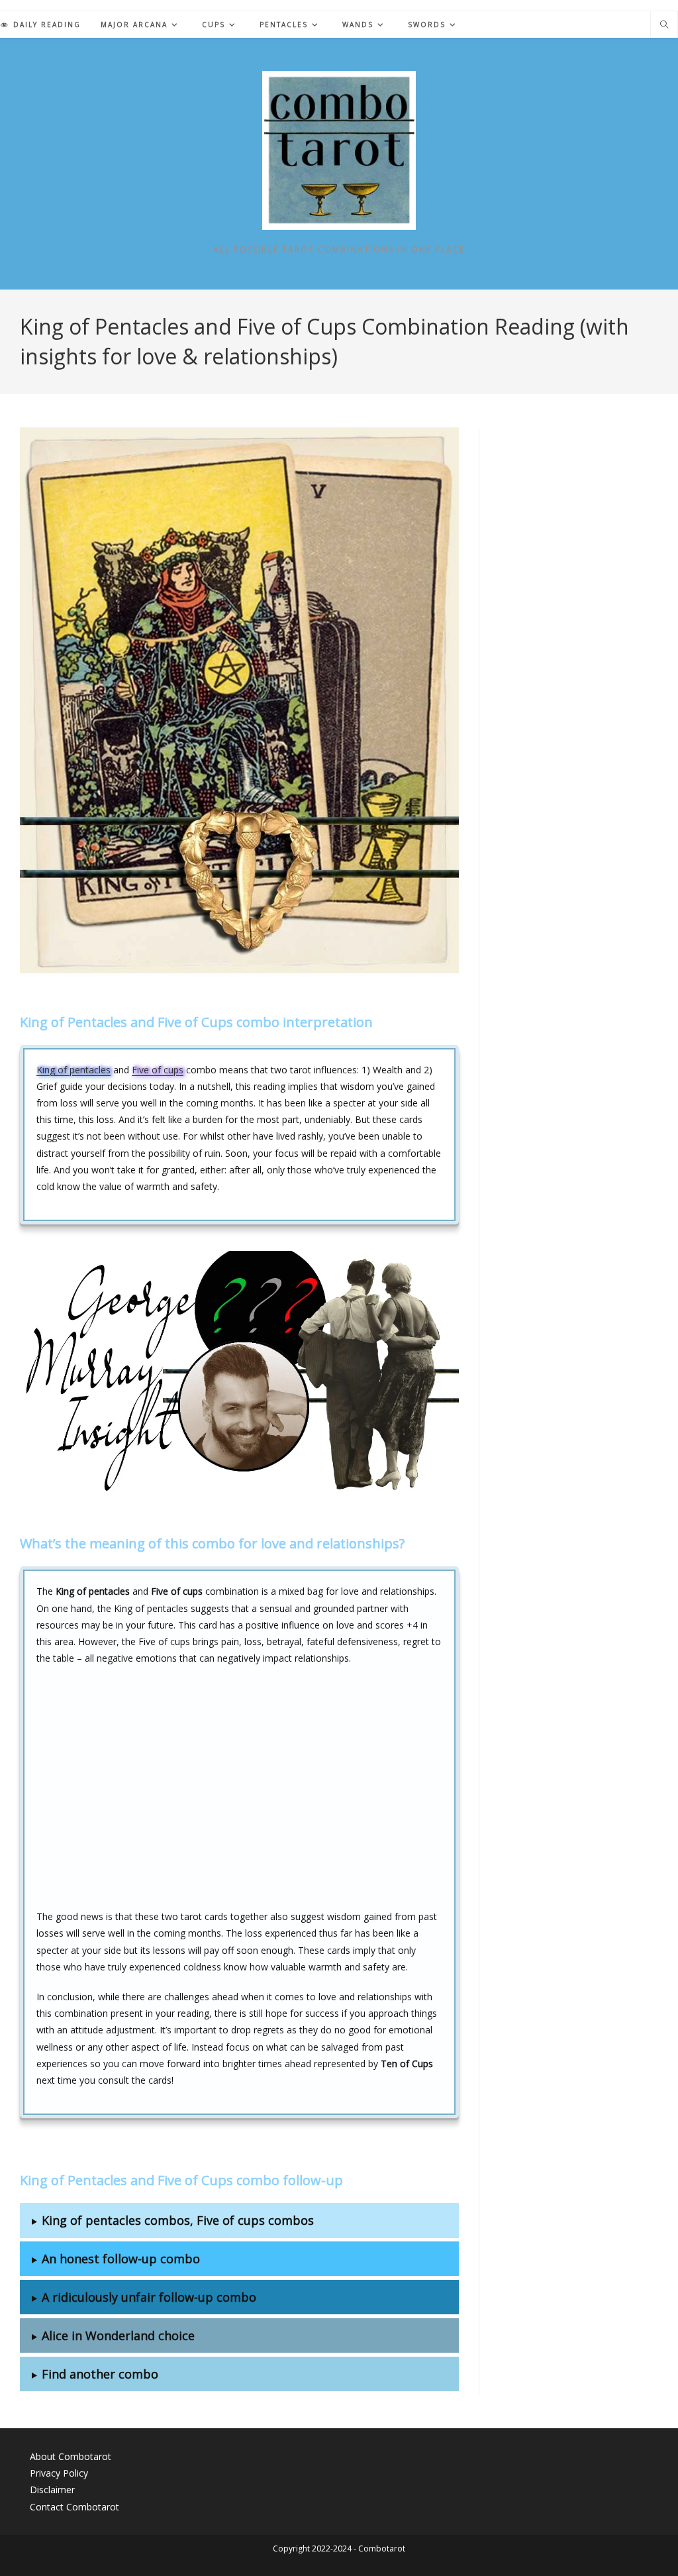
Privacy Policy (59, 2473)
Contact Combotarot (74, 2507)
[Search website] (664, 25)
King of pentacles (73, 1070)
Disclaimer (52, 2490)
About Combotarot (71, 2456)
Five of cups (158, 1070)
